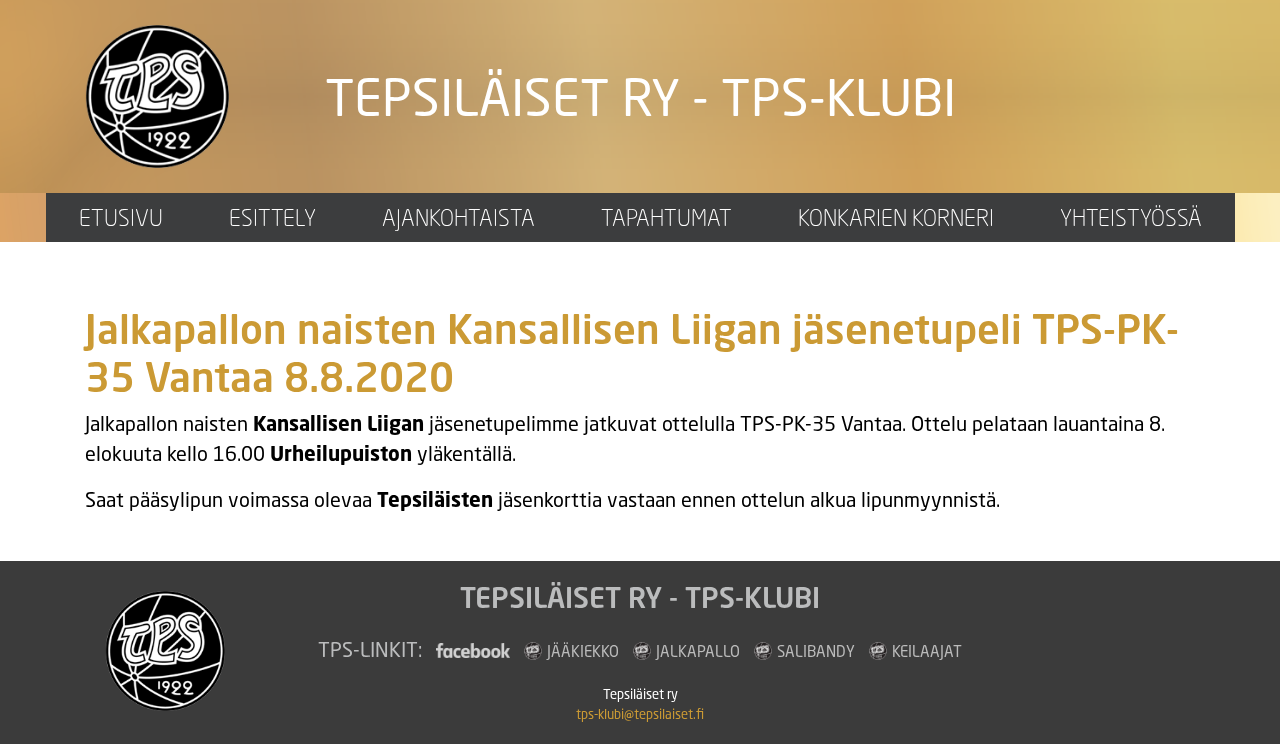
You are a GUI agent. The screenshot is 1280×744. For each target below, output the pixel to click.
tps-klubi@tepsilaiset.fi (640, 714)
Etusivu (121, 217)
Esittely (272, 217)
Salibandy (816, 651)
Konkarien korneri (896, 217)
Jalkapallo (698, 651)
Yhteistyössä (1131, 217)
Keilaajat (927, 651)
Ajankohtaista (458, 217)
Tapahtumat (666, 217)
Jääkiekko (583, 651)
